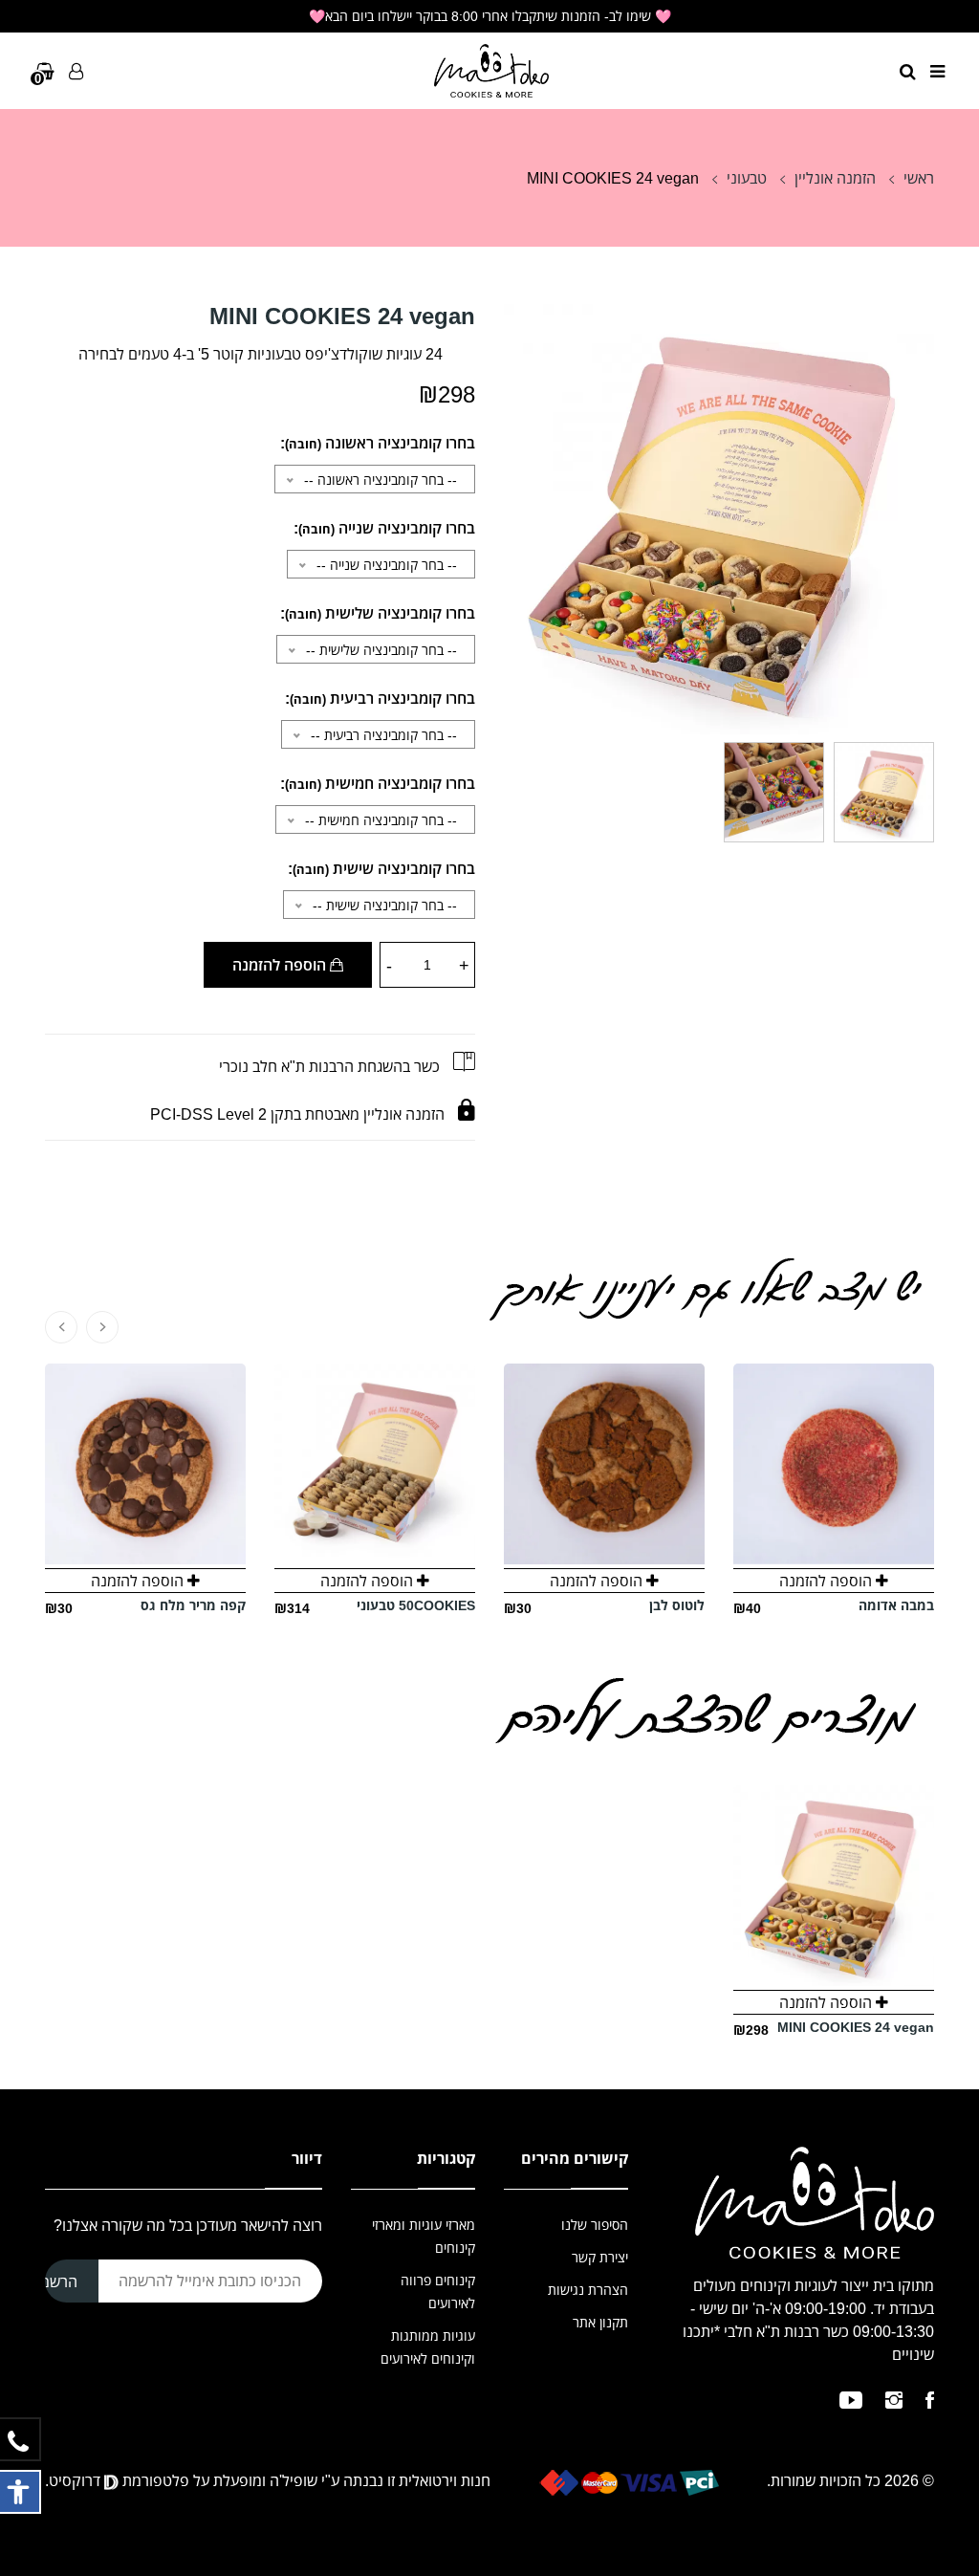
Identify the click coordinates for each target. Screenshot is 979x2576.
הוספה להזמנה (281, 965)
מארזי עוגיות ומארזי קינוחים (424, 2236)
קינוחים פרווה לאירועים (438, 2292)
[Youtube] (851, 2400)
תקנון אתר (600, 2322)
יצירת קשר (600, 2257)
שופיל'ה (294, 2480)
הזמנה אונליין (835, 178)
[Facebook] (930, 2400)
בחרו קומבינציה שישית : (381, 868)
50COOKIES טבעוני (416, 1605)
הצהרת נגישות (588, 2290)
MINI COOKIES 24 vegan (856, 2027)
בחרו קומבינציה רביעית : (380, 698)
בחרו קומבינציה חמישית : (378, 783)
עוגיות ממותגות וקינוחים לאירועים (428, 2347)
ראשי (919, 178)
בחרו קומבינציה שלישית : (378, 613)
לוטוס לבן (677, 1605)
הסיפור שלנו (595, 2225)
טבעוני (747, 178)
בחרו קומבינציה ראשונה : (378, 443)
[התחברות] (76, 71)
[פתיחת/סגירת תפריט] (937, 71)
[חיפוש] (908, 71)
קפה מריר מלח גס (193, 1605)
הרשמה (54, 2281)
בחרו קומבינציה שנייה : (384, 528)
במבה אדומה (896, 1605)
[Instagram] (894, 2400)
